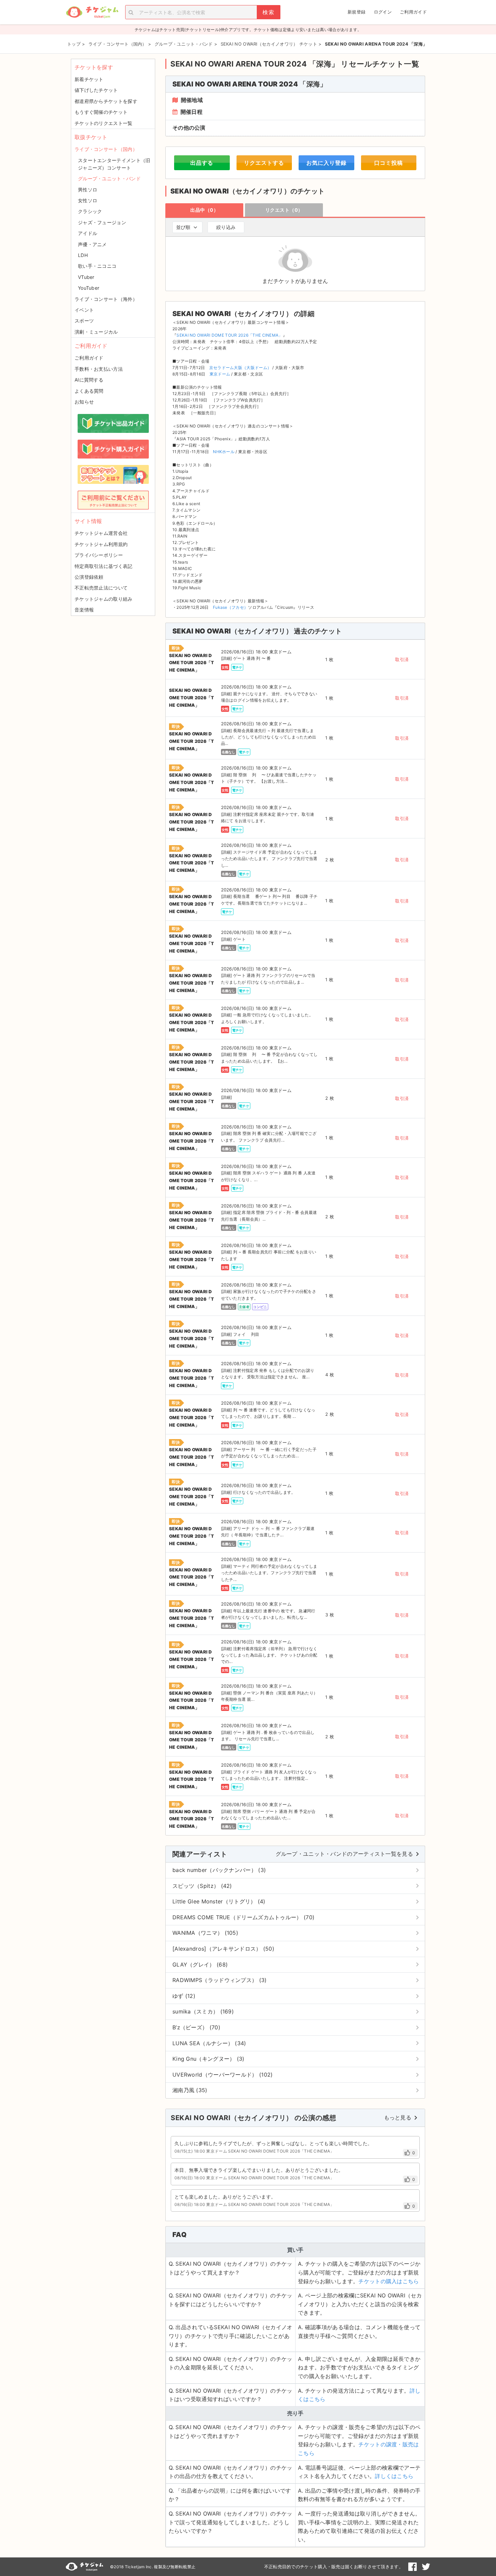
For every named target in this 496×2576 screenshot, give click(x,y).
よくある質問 (89, 391)
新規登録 (356, 12)
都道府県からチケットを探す (106, 101)
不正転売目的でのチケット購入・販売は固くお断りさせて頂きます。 (334, 2567)
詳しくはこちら (394, 2476)
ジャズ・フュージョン (102, 222)
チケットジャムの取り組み (104, 599)
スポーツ (84, 321)
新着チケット (89, 79)
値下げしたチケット (96, 90)
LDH (83, 255)
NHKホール (224, 452)
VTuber (86, 277)
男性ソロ (88, 190)
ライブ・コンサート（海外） (106, 299)
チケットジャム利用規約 (101, 544)
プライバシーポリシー (99, 555)
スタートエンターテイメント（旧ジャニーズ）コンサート (114, 164)
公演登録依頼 (89, 577)
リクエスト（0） (284, 210)
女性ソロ (88, 200)
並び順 (183, 227)
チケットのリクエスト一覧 (104, 123)
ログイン (383, 12)
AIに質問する (89, 380)
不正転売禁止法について (101, 588)
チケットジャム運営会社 (101, 533)
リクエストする (264, 163)
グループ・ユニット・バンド (109, 178)
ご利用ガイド (413, 12)
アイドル (88, 233)
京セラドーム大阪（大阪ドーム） (240, 368)
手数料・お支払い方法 (99, 369)
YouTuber (89, 288)
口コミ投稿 (389, 163)
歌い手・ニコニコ (97, 266)
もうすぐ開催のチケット (101, 112)
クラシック (90, 211)
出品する (202, 163)
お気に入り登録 (326, 163)
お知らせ (84, 402)
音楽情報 (84, 610)
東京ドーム (220, 374)
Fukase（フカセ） (230, 607)
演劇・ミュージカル (96, 332)
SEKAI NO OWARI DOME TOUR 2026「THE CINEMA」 (229, 335)
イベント (84, 310)
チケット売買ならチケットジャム (92, 12)
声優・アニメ (92, 244)
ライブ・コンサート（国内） (106, 149)
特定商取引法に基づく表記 (104, 566)
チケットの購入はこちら (389, 2281)
